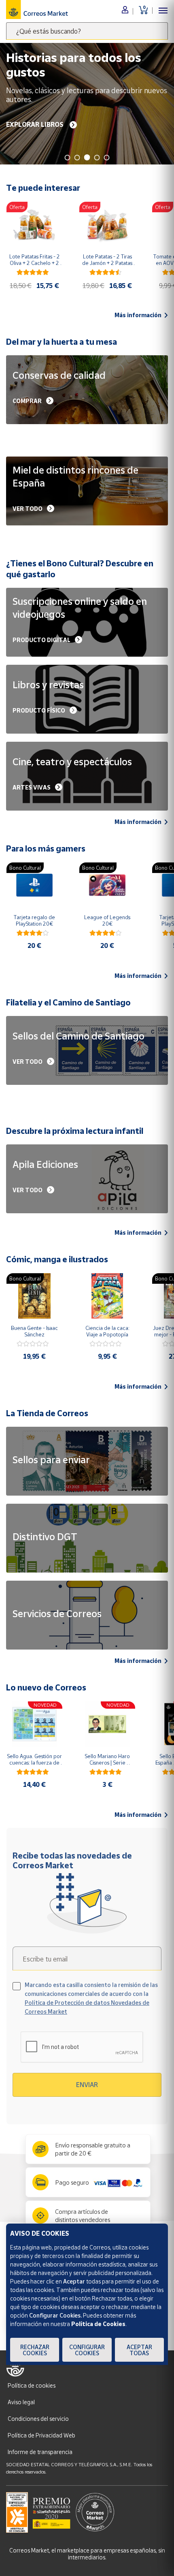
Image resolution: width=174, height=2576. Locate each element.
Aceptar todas (139, 2350)
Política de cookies (32, 2385)
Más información (138, 315)
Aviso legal (21, 2402)
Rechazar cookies (35, 2350)
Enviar (87, 2085)
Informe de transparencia (40, 2452)
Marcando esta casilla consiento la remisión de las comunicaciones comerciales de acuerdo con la (91, 1998)
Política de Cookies (98, 2324)
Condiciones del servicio (38, 2419)
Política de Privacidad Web (41, 2435)
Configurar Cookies (87, 2350)
